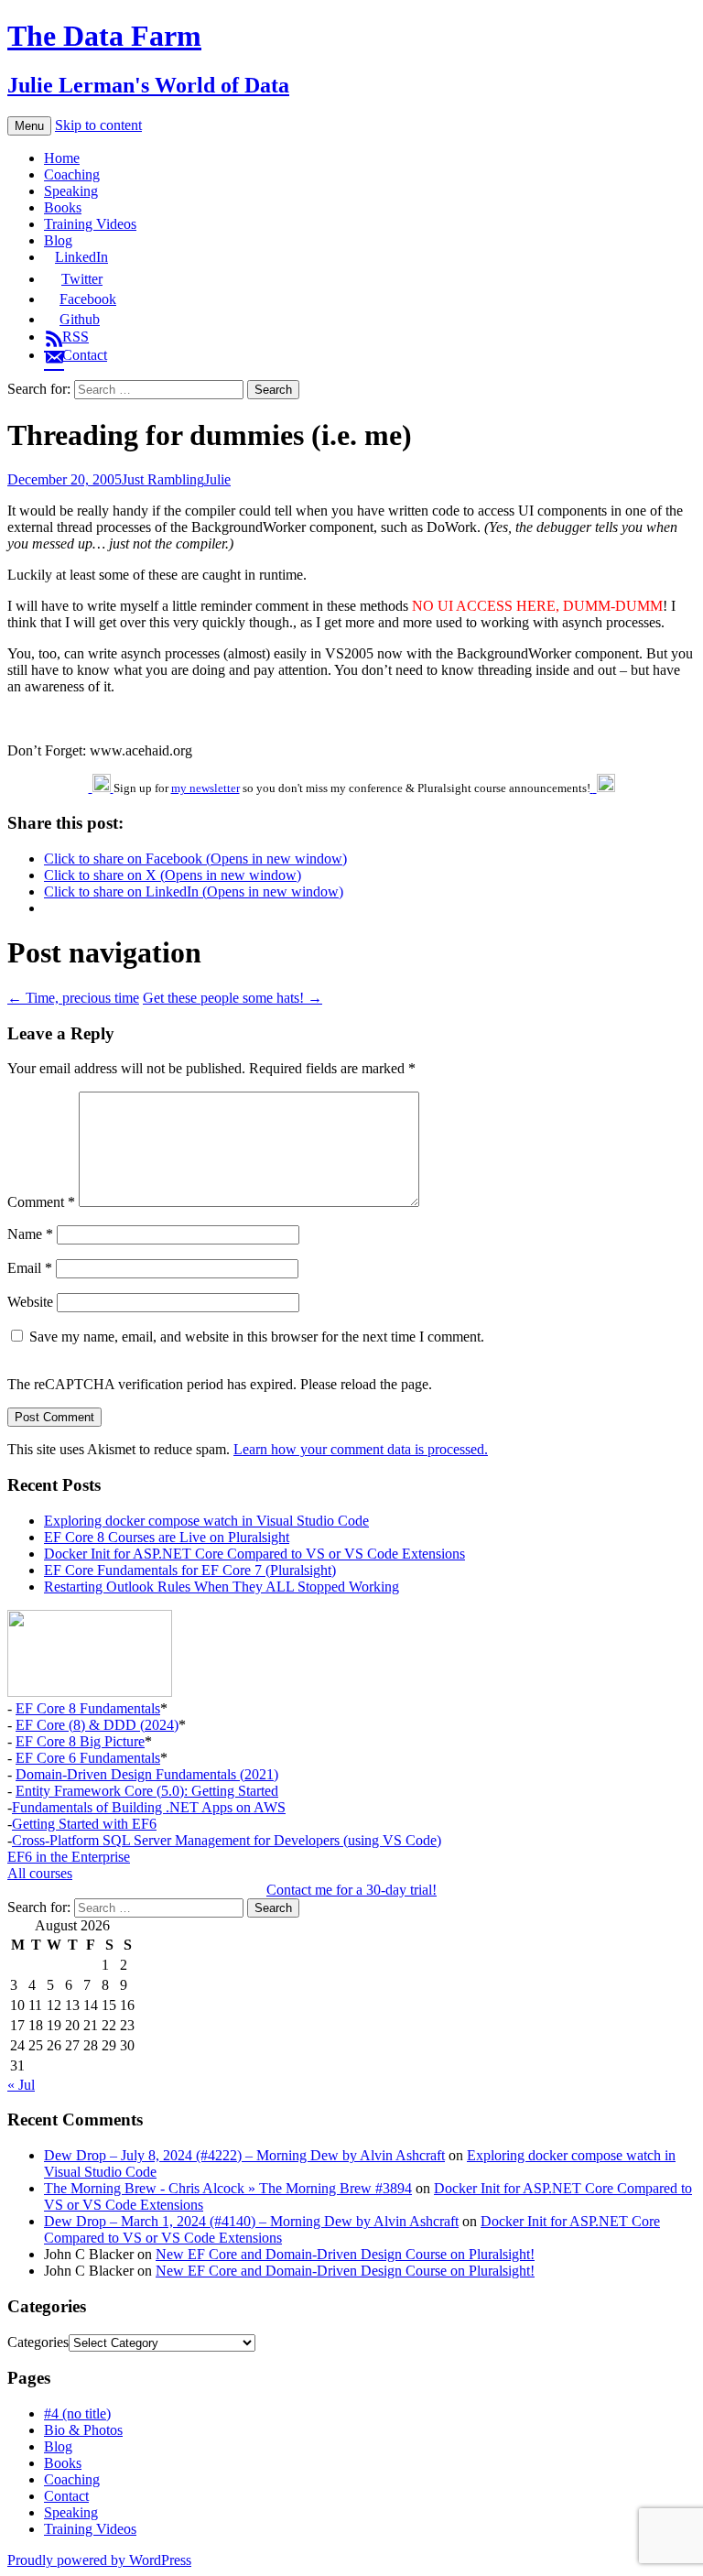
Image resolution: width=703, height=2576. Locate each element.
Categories (38, 2342)
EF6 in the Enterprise (69, 1857)
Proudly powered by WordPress (99, 2560)
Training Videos (90, 224)
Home (62, 158)
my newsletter (205, 788)
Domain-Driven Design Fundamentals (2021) (147, 1774)
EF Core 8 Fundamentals (88, 1708)
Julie (217, 479)
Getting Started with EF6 (84, 1824)
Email (30, 1268)
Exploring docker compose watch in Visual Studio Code (206, 1521)
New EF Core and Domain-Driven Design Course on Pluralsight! (345, 2254)
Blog (58, 240)
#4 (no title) (77, 2413)
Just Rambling (163, 479)
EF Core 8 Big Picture (80, 1741)
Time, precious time (73, 998)
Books (63, 207)
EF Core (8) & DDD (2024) (97, 1725)
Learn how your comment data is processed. (361, 1449)
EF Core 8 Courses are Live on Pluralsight (167, 1537)
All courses (40, 1873)
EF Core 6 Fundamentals (88, 1758)
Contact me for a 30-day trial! (351, 1890)
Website (30, 1302)
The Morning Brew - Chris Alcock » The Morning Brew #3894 (228, 2188)
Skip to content (98, 125)
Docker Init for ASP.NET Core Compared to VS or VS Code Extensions (254, 1554)
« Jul (21, 2085)
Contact (66, 2496)
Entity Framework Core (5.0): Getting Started (147, 1791)
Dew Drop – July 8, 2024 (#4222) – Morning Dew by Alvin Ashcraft (244, 2155)
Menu (29, 126)
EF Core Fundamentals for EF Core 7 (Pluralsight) (190, 1570)
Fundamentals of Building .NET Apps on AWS (149, 1807)
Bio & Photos (83, 2430)
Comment (41, 1202)
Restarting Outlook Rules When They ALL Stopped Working (222, 1587)
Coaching (72, 174)
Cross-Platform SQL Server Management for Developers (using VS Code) (227, 1840)
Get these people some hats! (233, 998)
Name (30, 1234)
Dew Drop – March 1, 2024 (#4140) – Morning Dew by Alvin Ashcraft (251, 2221)
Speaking (71, 191)
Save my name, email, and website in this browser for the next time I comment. (257, 1337)
